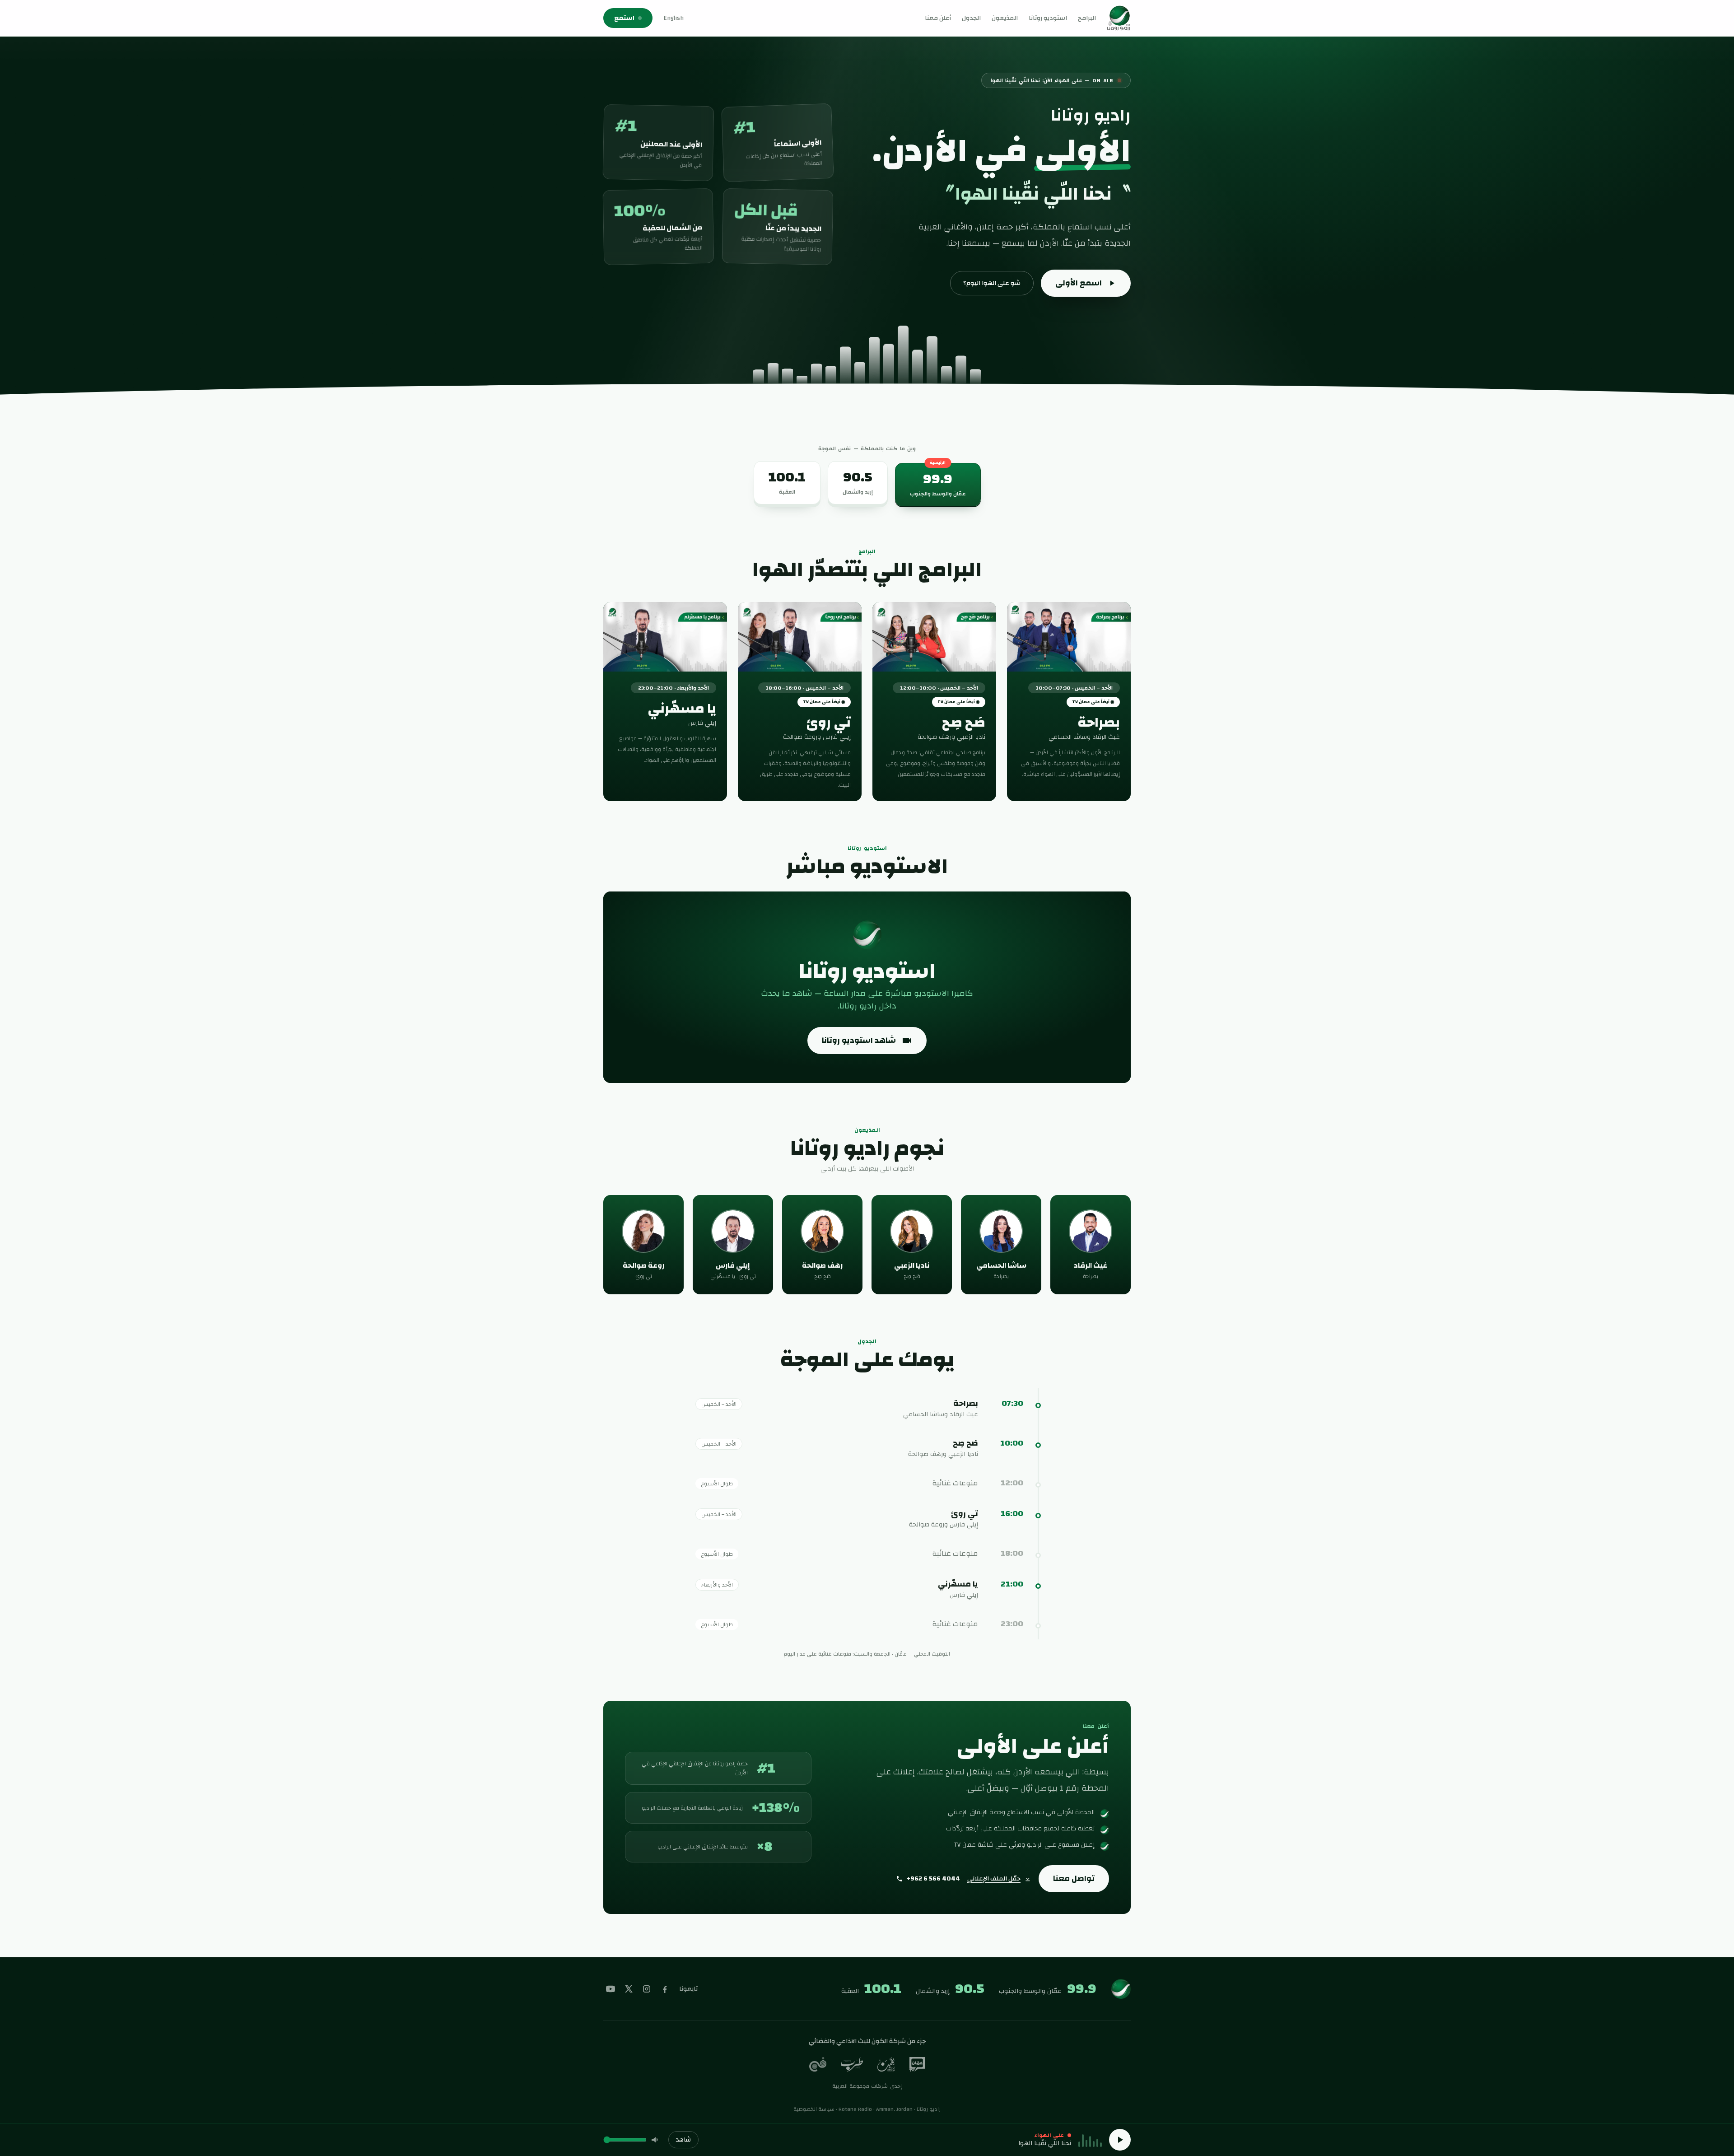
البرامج (1087, 18)
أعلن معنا (938, 18)
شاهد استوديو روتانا (859, 1040)
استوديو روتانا (1048, 18)
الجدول (971, 18)
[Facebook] (665, 1989)
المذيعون (1005, 18)
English (674, 18)
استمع (624, 18)
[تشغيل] (1120, 2140)
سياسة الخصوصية (814, 2109)
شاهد (683, 2140)
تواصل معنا (1074, 1878)
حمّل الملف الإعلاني (994, 1879)
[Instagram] (647, 1989)
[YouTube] (611, 1989)
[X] (629, 1989)
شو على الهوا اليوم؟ (992, 283)
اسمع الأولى (1079, 283)
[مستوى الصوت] (656, 2140)
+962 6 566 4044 (933, 1879)
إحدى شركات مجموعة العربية (867, 2086)
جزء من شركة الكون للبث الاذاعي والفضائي (867, 2041)
